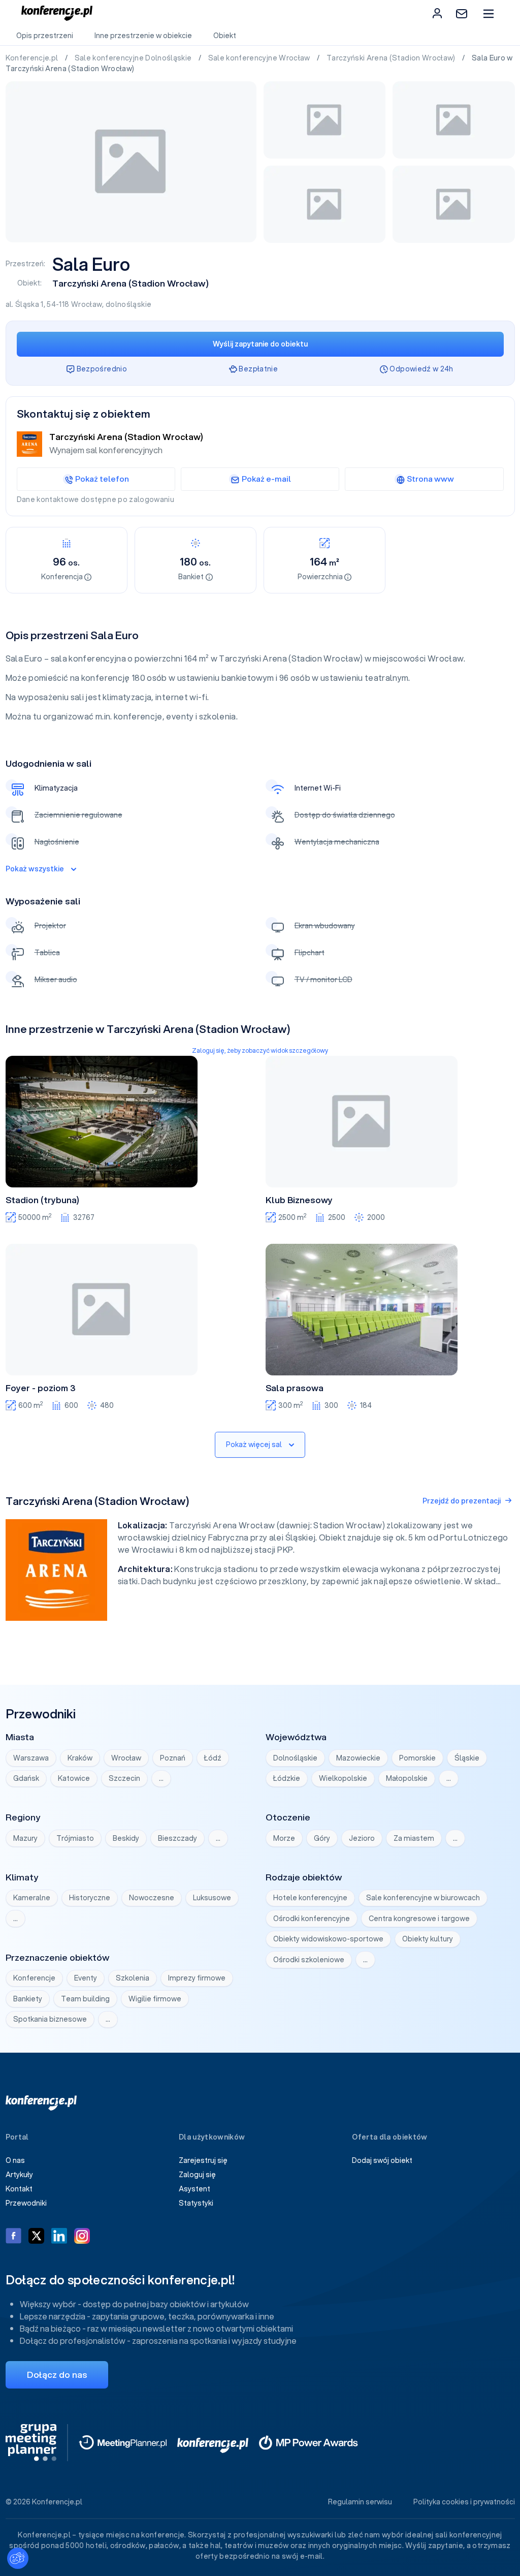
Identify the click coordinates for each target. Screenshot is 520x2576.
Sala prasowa (295, 1388)
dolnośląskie (128, 304)
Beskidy (126, 1838)
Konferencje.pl (33, 58)
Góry (322, 1838)
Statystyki (196, 2203)
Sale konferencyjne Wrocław (260, 58)
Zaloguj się (197, 2175)
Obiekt (225, 36)
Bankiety (28, 1999)
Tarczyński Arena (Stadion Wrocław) (392, 58)
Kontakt (19, 2189)
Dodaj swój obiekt (382, 2160)
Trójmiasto (75, 1838)
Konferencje (34, 1978)
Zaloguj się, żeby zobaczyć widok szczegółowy (260, 1050)
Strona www (430, 479)
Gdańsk (26, 1778)
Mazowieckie (358, 1758)
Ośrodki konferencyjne (312, 1919)
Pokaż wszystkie (35, 869)
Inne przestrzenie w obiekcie (143, 36)
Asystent (194, 2189)
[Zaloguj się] (437, 13)
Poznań (173, 1758)
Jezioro (362, 1838)
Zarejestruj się (203, 2160)
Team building (85, 1999)
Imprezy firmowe (197, 1978)
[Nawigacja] (488, 13)
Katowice (74, 1778)
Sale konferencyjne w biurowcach (423, 1898)
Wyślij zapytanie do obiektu (260, 344)
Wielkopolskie (343, 1778)
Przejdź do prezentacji (462, 1501)
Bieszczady (177, 1838)
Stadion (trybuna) (42, 1200)
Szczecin (124, 1778)
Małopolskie (407, 1778)
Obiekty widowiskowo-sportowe (328, 1939)
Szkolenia (133, 1978)
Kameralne (32, 1898)
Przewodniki (26, 2203)
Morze (284, 1838)
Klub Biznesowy (299, 1200)
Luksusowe (212, 1898)
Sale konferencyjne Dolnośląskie (134, 58)
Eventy (86, 1978)
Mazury (25, 1838)
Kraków (80, 1758)
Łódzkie (287, 1778)
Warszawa (31, 1758)
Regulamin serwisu (360, 2502)
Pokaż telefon (102, 479)
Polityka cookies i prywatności (464, 2502)
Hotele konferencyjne (310, 1898)
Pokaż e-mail (266, 479)
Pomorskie (417, 1758)
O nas (15, 2160)
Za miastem (414, 1838)
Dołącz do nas (57, 2375)
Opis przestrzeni (45, 36)
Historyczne (90, 1898)
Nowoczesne (152, 1898)
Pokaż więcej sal (254, 1444)
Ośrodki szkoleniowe (309, 1960)
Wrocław (87, 304)
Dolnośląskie (295, 1758)
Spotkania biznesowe (50, 2019)
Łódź (213, 1758)
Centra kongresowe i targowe (419, 1919)
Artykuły (19, 2175)
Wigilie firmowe (155, 1999)
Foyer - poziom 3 (41, 1388)
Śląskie (467, 1758)
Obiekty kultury (428, 1939)
